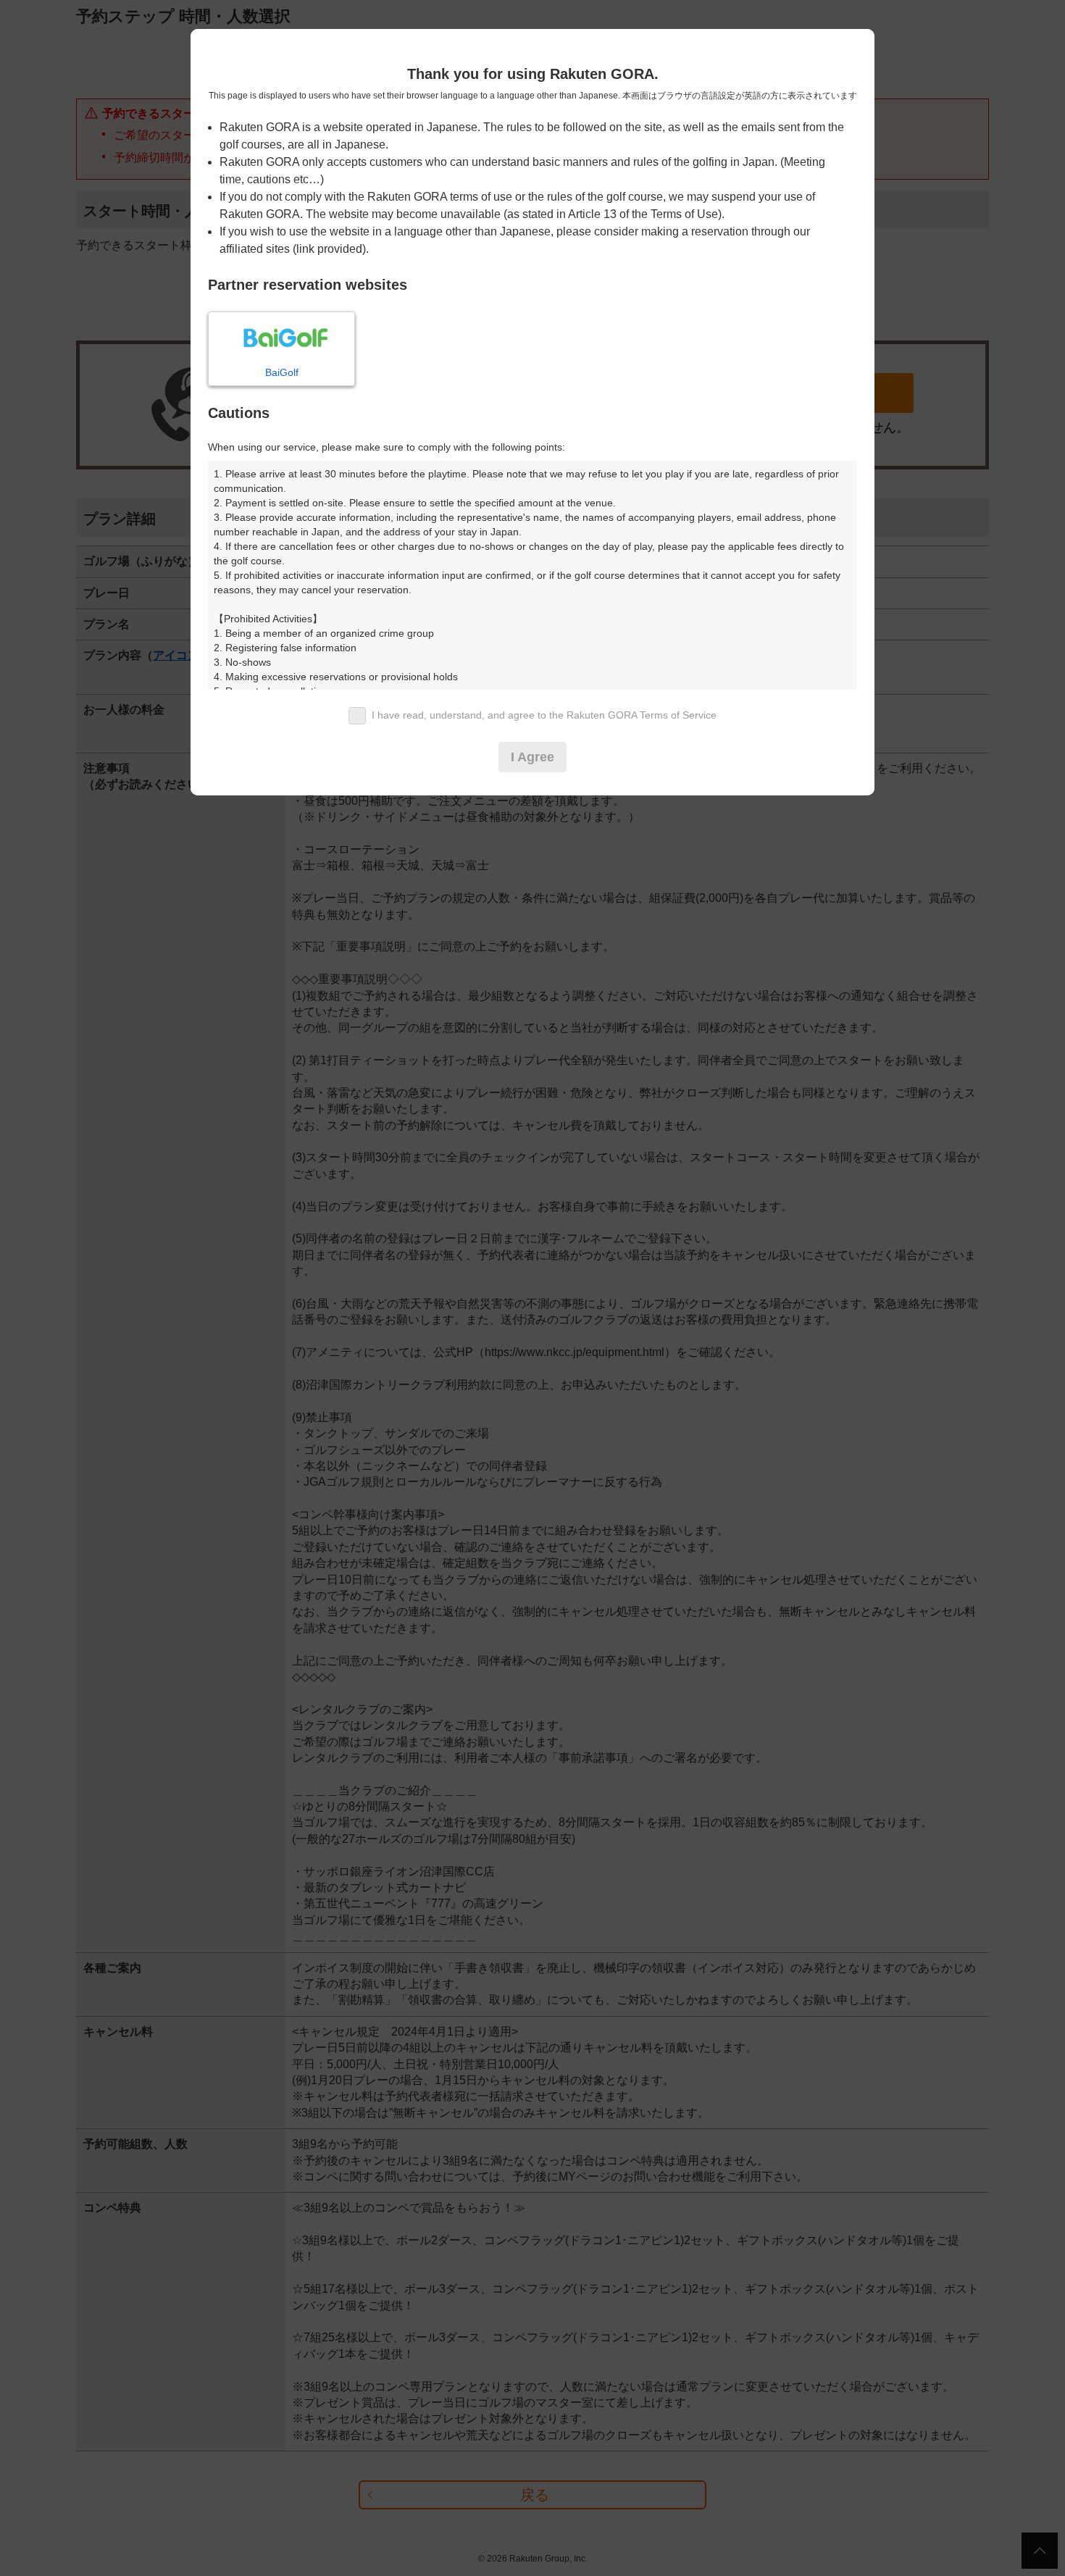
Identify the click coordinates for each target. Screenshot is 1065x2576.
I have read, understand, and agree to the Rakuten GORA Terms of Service (544, 715)
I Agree (532, 757)
